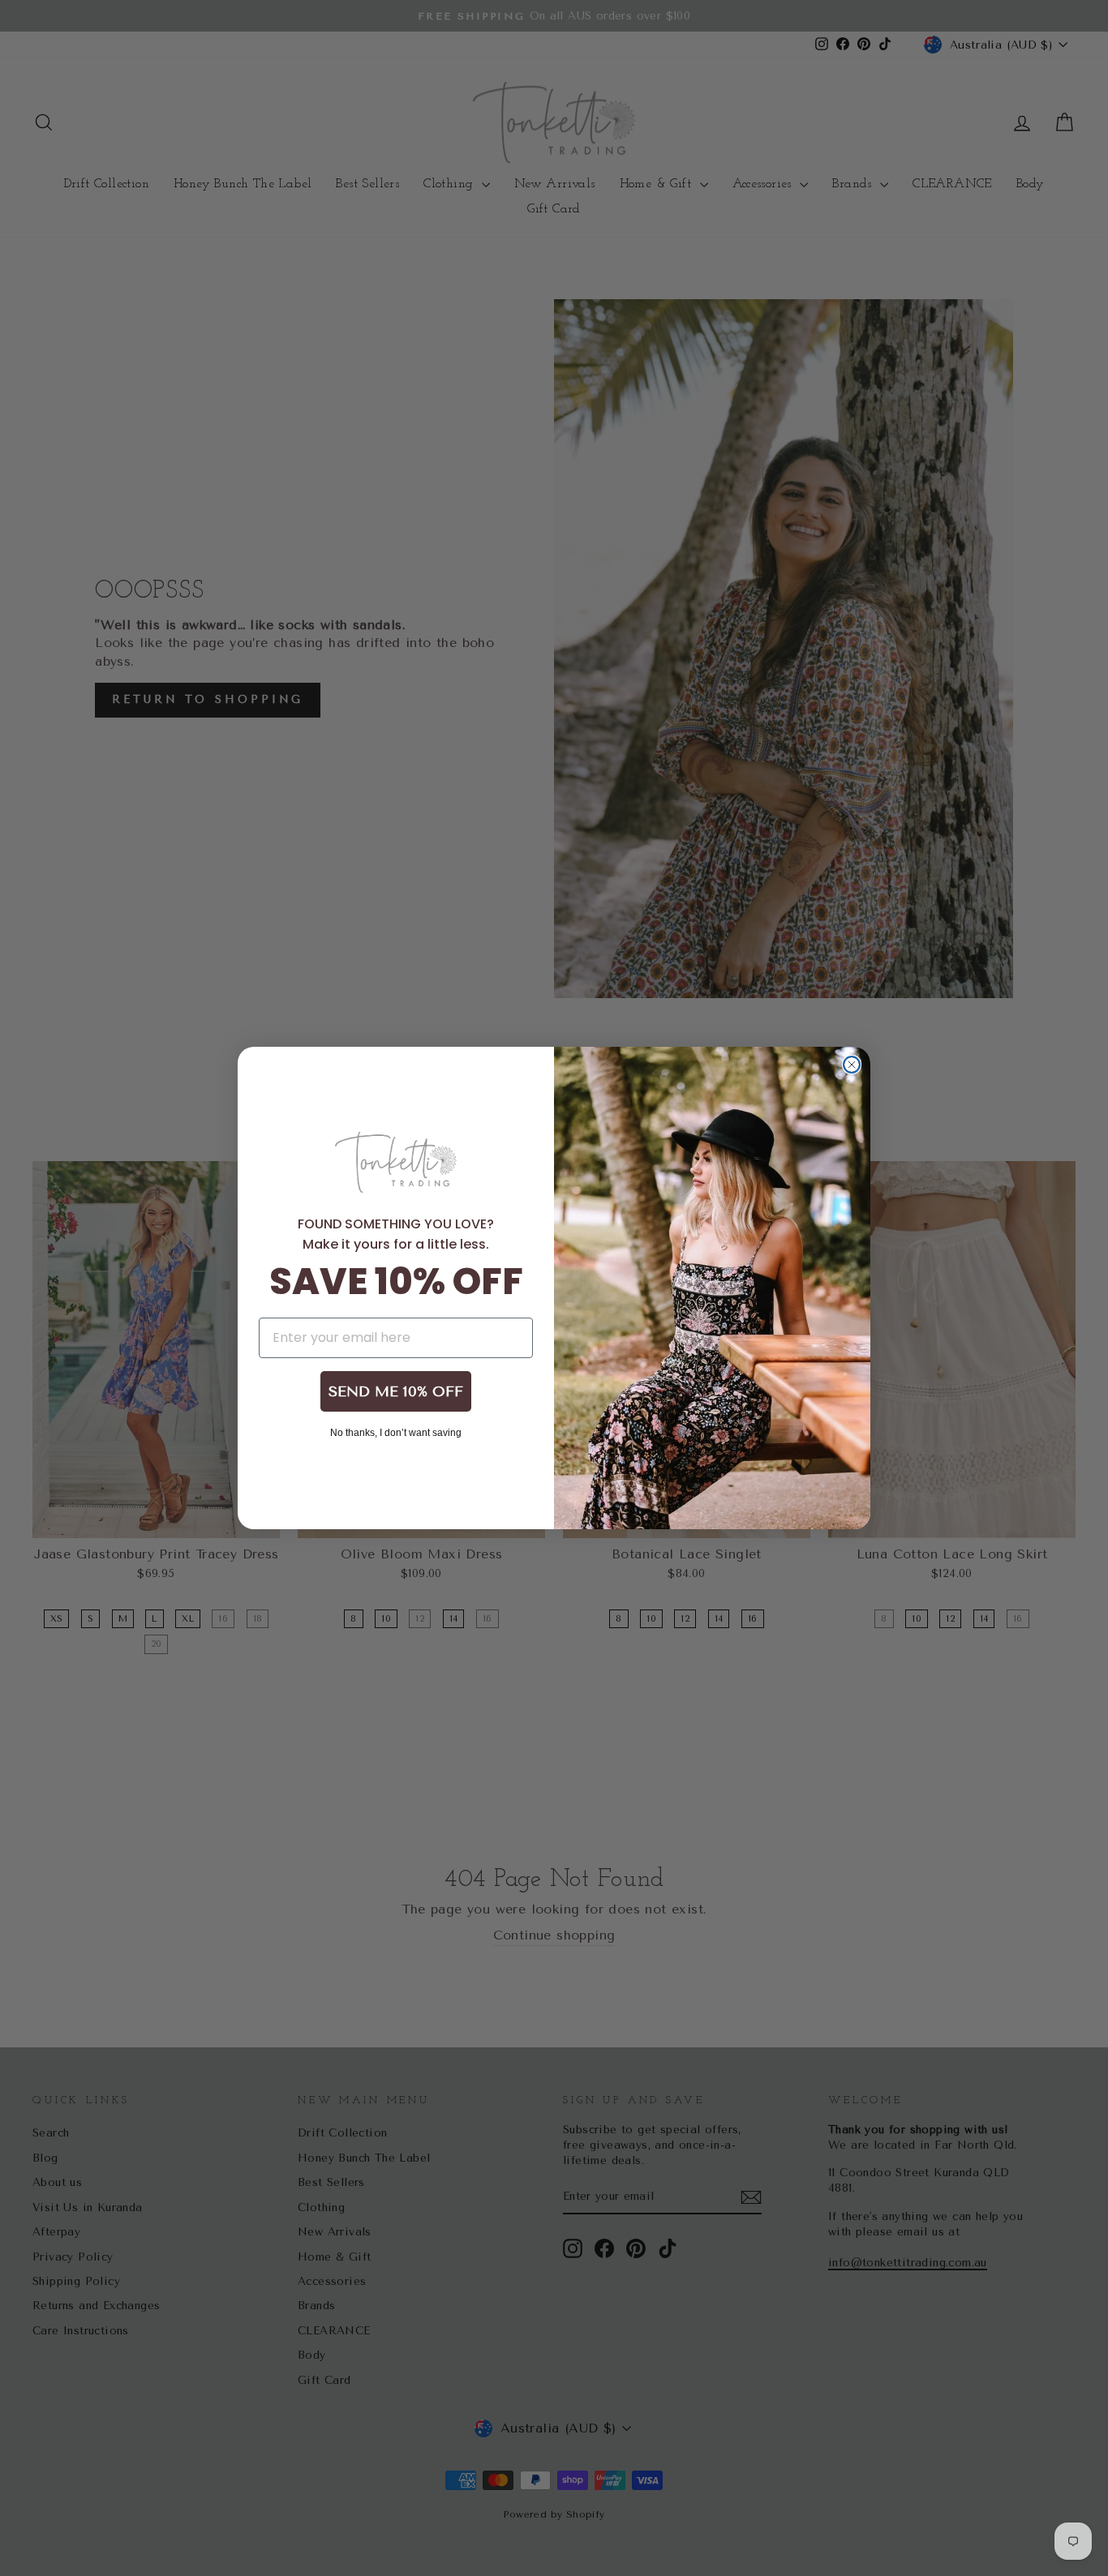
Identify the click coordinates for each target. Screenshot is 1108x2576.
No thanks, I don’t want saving (396, 1432)
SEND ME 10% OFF (396, 1391)
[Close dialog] (852, 1065)
